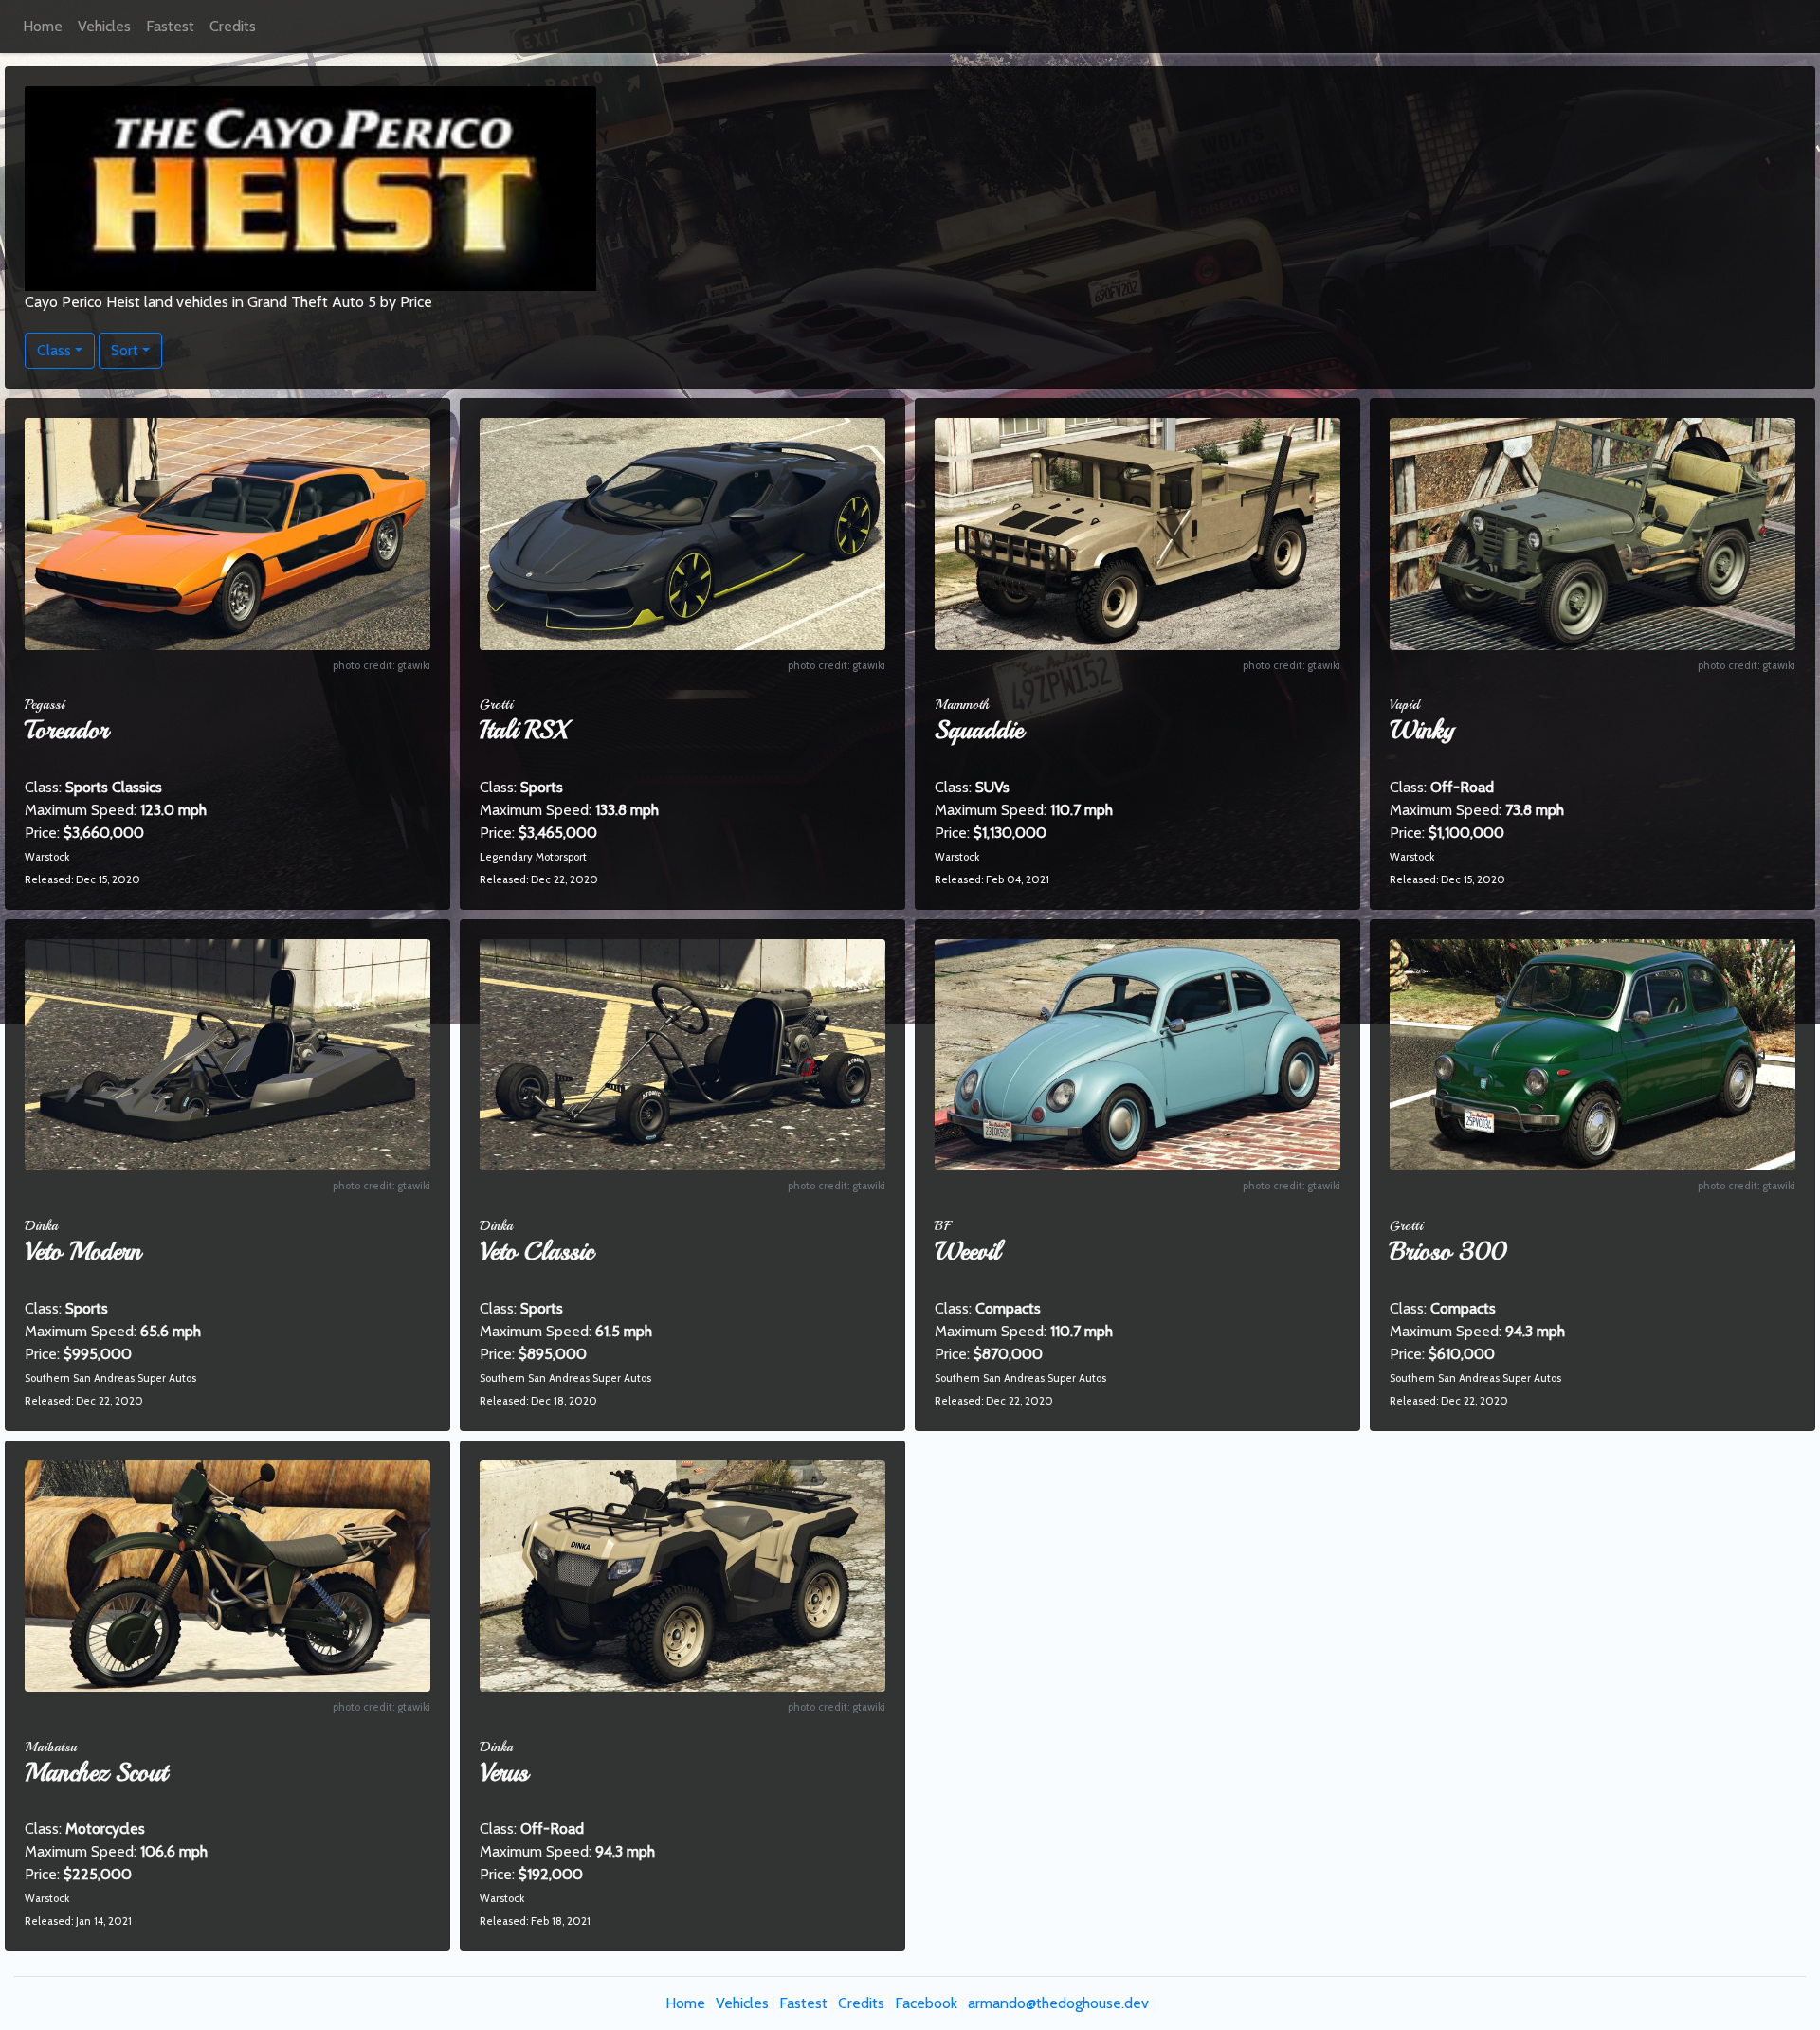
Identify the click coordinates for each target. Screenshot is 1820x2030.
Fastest (170, 26)
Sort (125, 350)
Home (43, 26)
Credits (233, 26)
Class (54, 350)
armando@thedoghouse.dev (1058, 2003)
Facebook (926, 2003)
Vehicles (104, 26)
